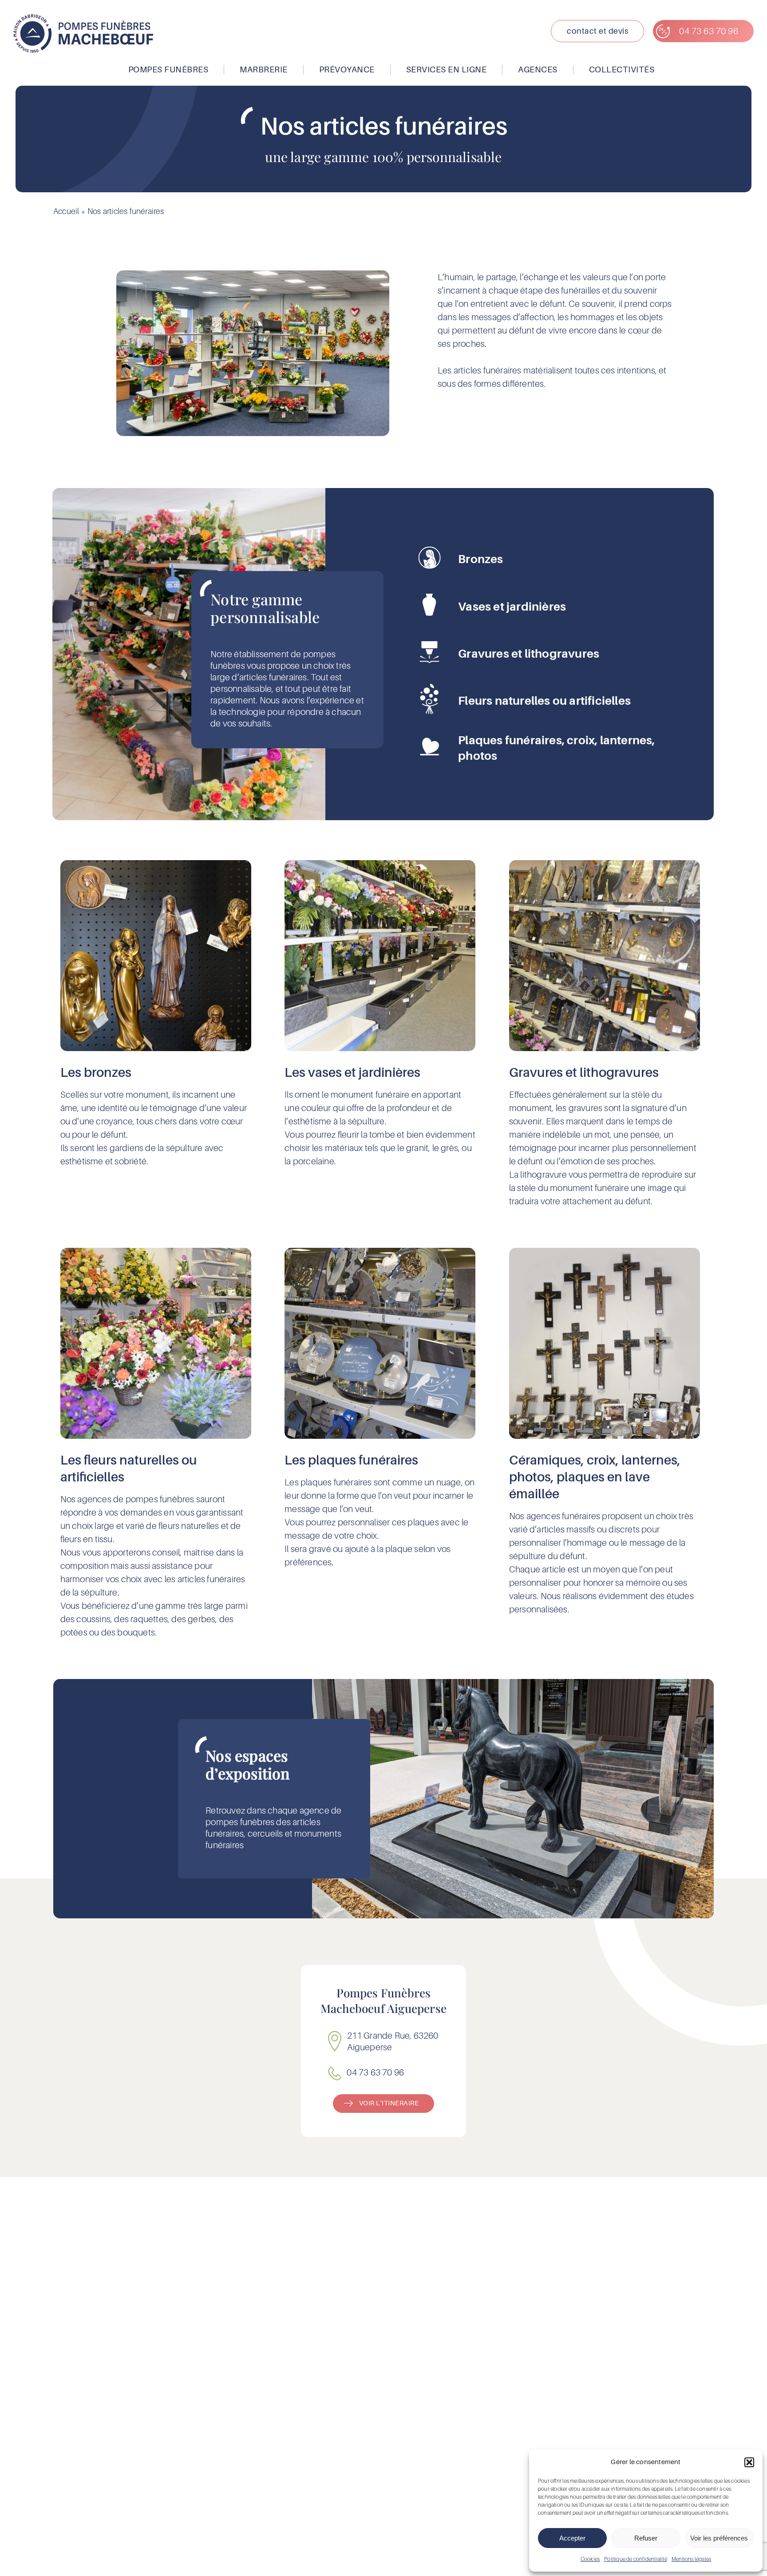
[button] (749, 2462)
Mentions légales (691, 2559)
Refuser (646, 2538)
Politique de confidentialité (636, 2559)
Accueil (66, 211)
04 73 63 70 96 (375, 2072)
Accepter (572, 2538)
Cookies (590, 2559)
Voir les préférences (719, 2538)
